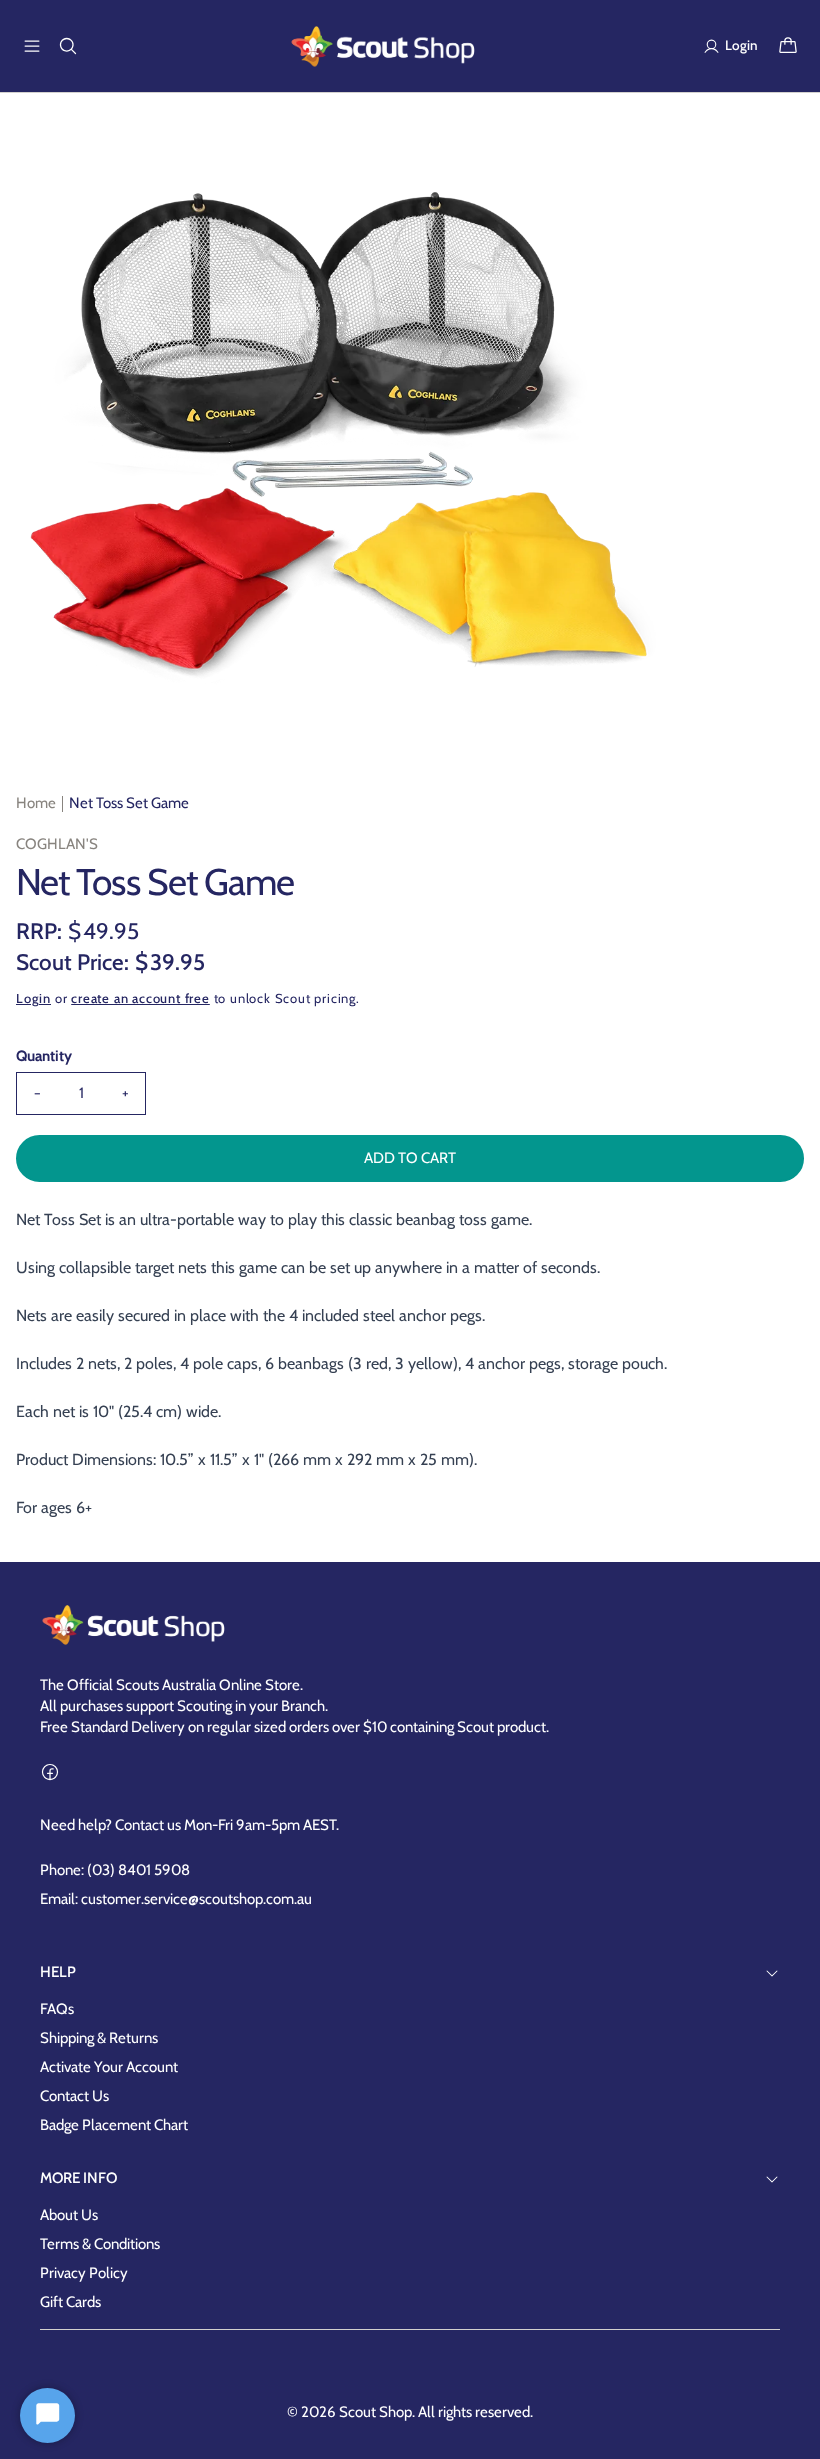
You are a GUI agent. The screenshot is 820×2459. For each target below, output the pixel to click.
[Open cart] (788, 46)
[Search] (68, 46)
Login (33, 998)
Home (36, 803)
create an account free (140, 998)
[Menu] (32, 46)
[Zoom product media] (637, 152)
